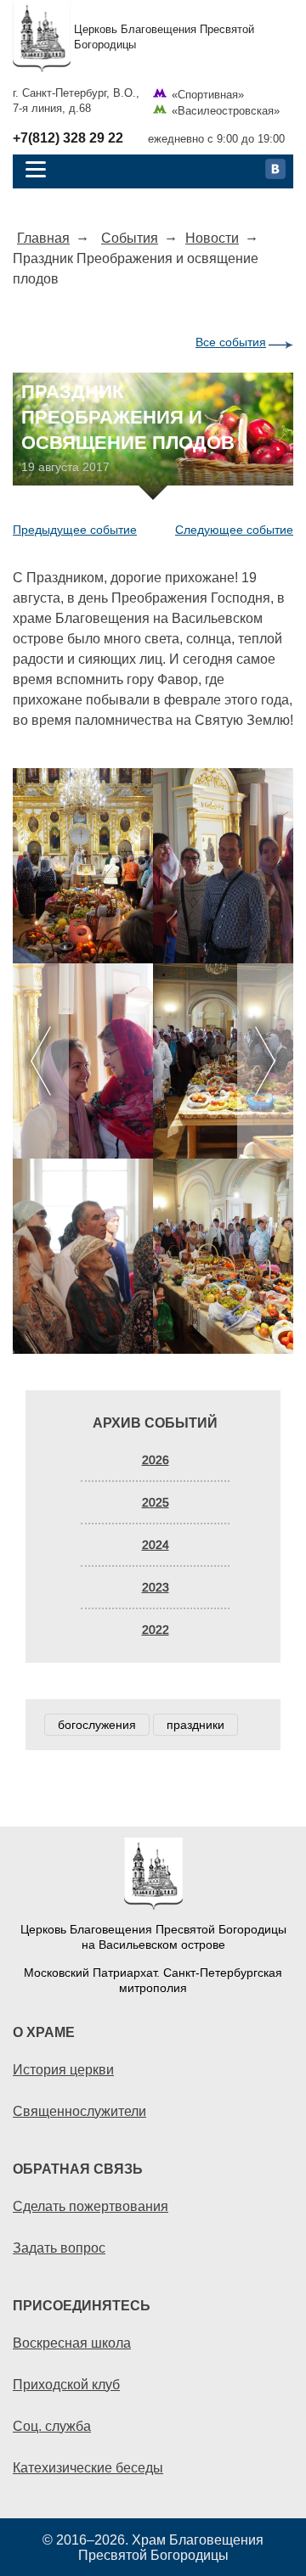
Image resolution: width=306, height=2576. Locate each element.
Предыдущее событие (75, 530)
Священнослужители (79, 2111)
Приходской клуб (66, 2384)
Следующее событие (234, 530)
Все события (231, 342)
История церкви (63, 2069)
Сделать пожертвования (91, 2206)
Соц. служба (52, 2426)
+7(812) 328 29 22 (68, 138)
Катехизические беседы (88, 2467)
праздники (195, 1725)
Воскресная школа (72, 2343)
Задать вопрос (59, 2248)
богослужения (97, 1725)
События (130, 238)
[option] (153, 1061)
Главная (43, 238)
